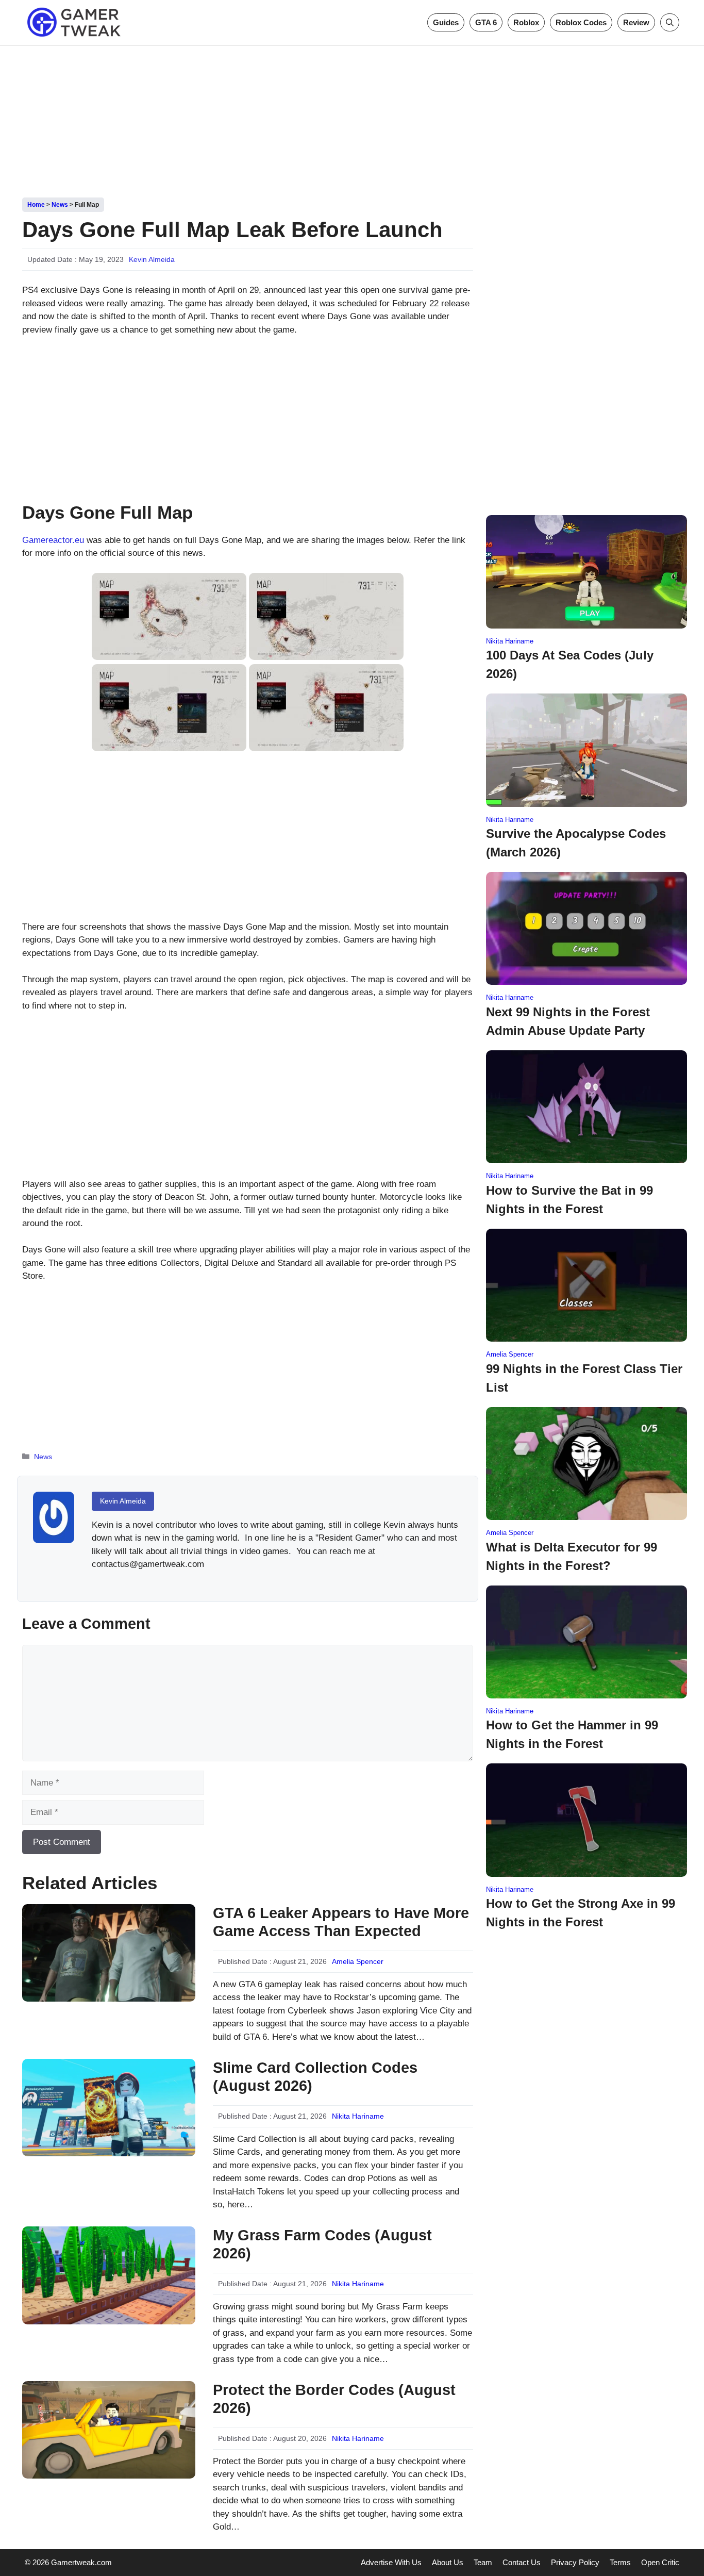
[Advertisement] (352, 118)
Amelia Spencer (358, 1961)
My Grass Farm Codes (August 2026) (322, 2244)
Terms (620, 2562)
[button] (670, 22)
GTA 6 (486, 22)
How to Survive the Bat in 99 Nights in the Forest (569, 1200)
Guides (446, 22)
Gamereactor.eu (53, 540)
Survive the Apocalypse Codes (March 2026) (576, 843)
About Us (448, 2562)
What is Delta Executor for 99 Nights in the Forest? (572, 1556)
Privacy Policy (575, 2562)
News (60, 205)
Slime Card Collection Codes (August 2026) (315, 2077)
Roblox (526, 22)
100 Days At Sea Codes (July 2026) (570, 664)
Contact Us (522, 2562)
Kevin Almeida (152, 259)
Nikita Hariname (358, 2116)
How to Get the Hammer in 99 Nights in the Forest (572, 1734)
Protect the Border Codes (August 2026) (334, 2399)
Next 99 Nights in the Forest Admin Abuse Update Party (568, 1021)
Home (36, 205)
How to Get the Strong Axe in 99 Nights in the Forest (581, 1913)
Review (636, 22)
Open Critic (660, 2562)
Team (483, 2562)
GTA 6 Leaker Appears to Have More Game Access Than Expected (341, 1922)
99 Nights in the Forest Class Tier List (584, 1378)
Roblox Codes (581, 22)
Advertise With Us (391, 2562)
